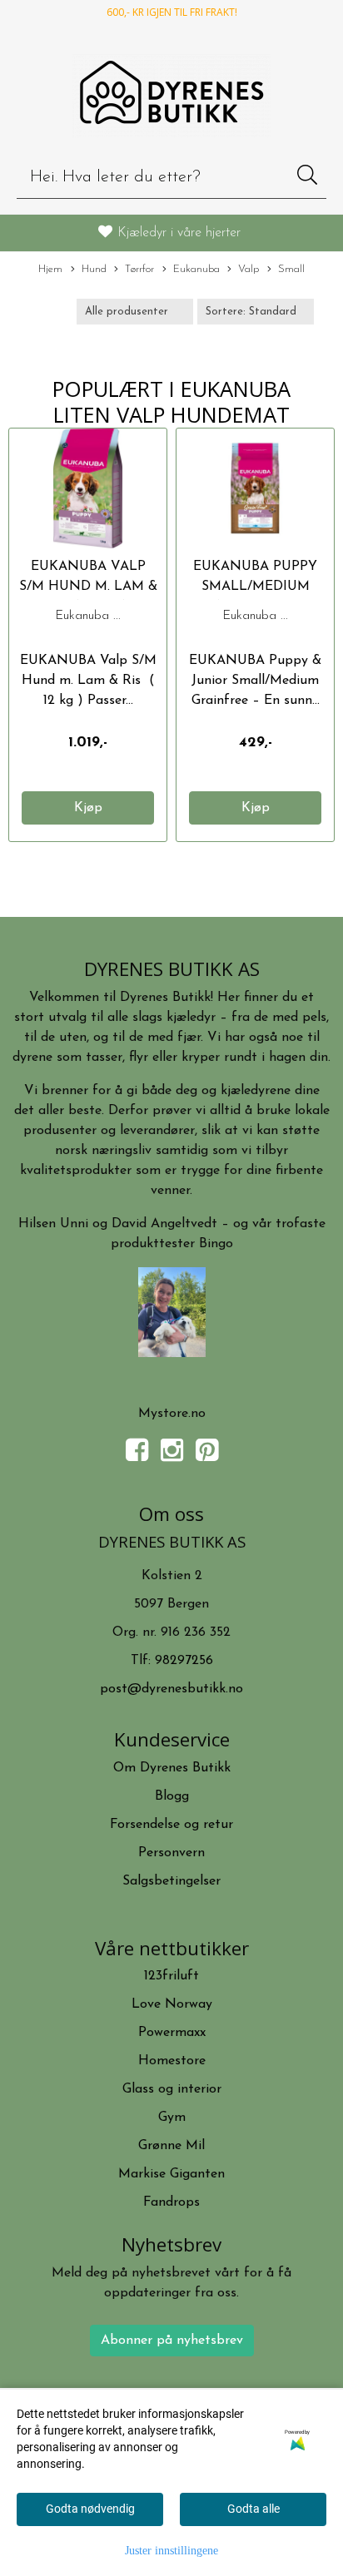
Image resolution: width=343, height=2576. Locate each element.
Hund (94, 269)
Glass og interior (172, 2089)
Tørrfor (139, 269)
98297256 (184, 1661)
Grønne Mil (171, 2146)
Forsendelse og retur (171, 1825)
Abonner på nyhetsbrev (172, 2341)
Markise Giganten (171, 2174)
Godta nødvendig (90, 2509)
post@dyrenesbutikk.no (171, 1689)
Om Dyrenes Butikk (172, 1768)
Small (291, 269)
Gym (172, 2118)
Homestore (172, 2061)
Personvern (171, 1853)
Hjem (50, 269)
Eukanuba (196, 269)
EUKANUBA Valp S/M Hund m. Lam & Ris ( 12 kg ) (88, 587)
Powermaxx (172, 2033)
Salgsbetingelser (171, 1881)
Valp (249, 269)
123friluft (171, 1976)
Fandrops (171, 2202)
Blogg (172, 1796)
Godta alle (254, 2509)
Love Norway (172, 2004)
